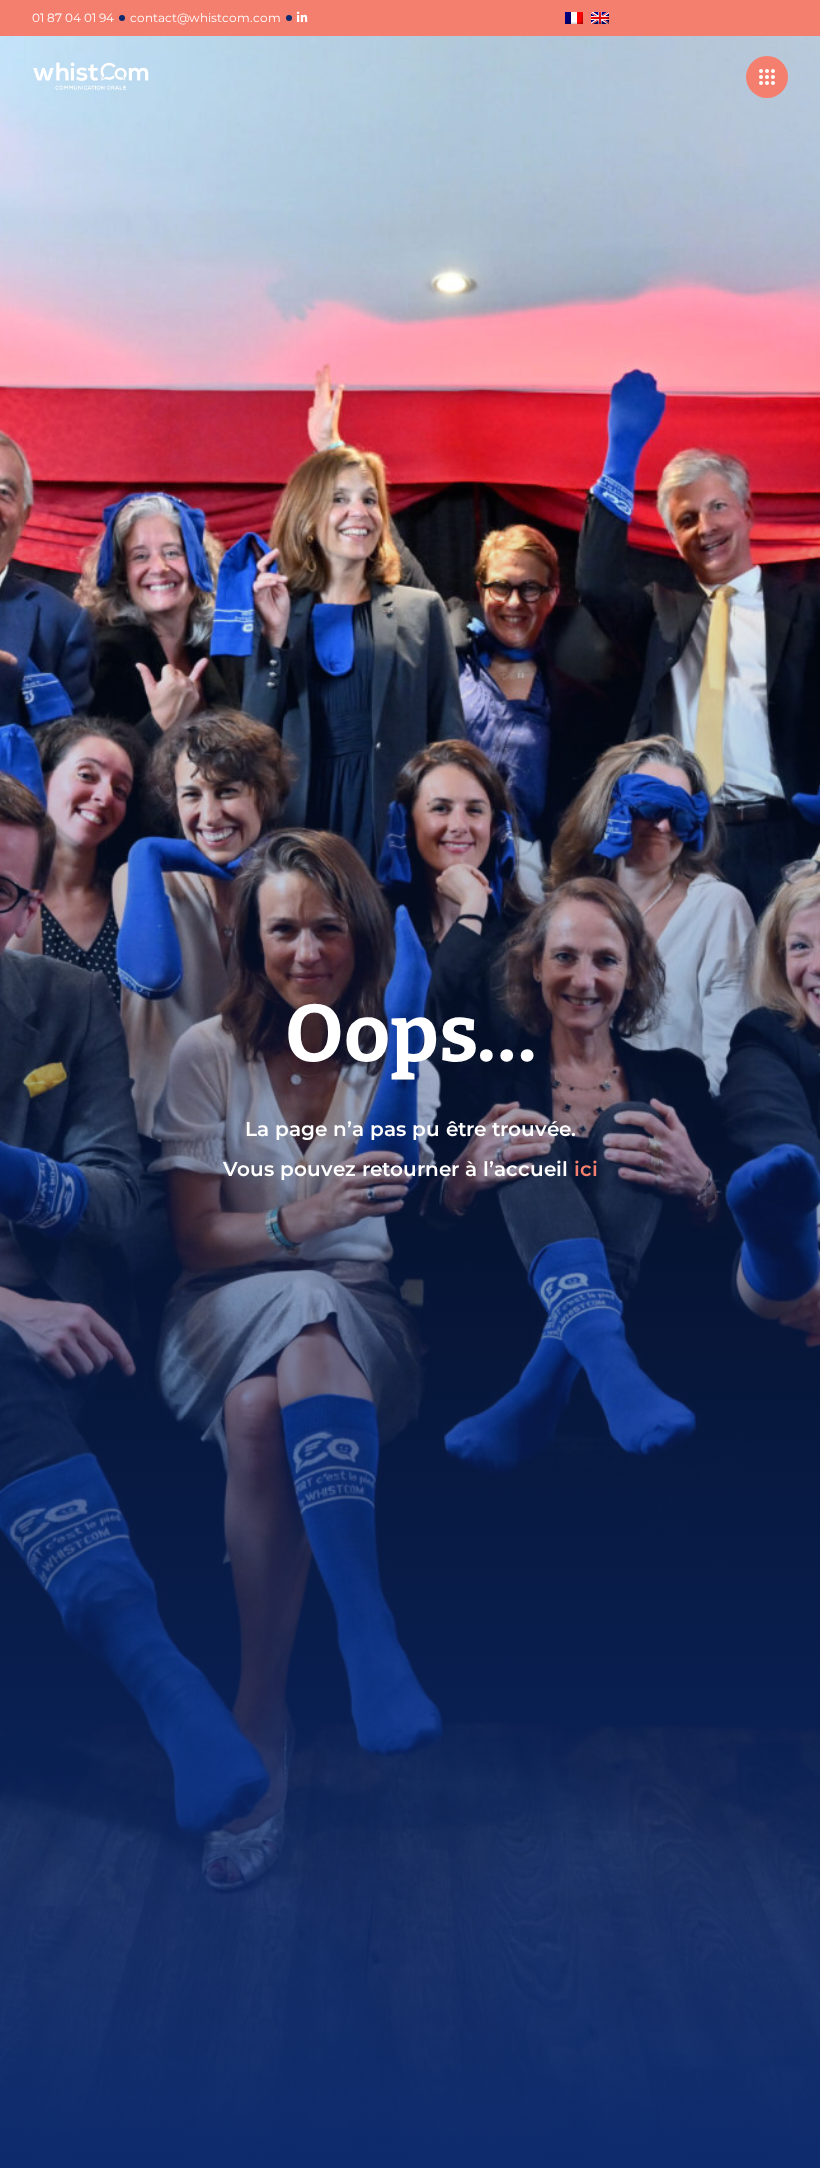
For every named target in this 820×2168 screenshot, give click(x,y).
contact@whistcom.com (205, 18)
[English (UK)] (600, 19)
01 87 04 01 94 (73, 18)
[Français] (574, 19)
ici (586, 1169)
